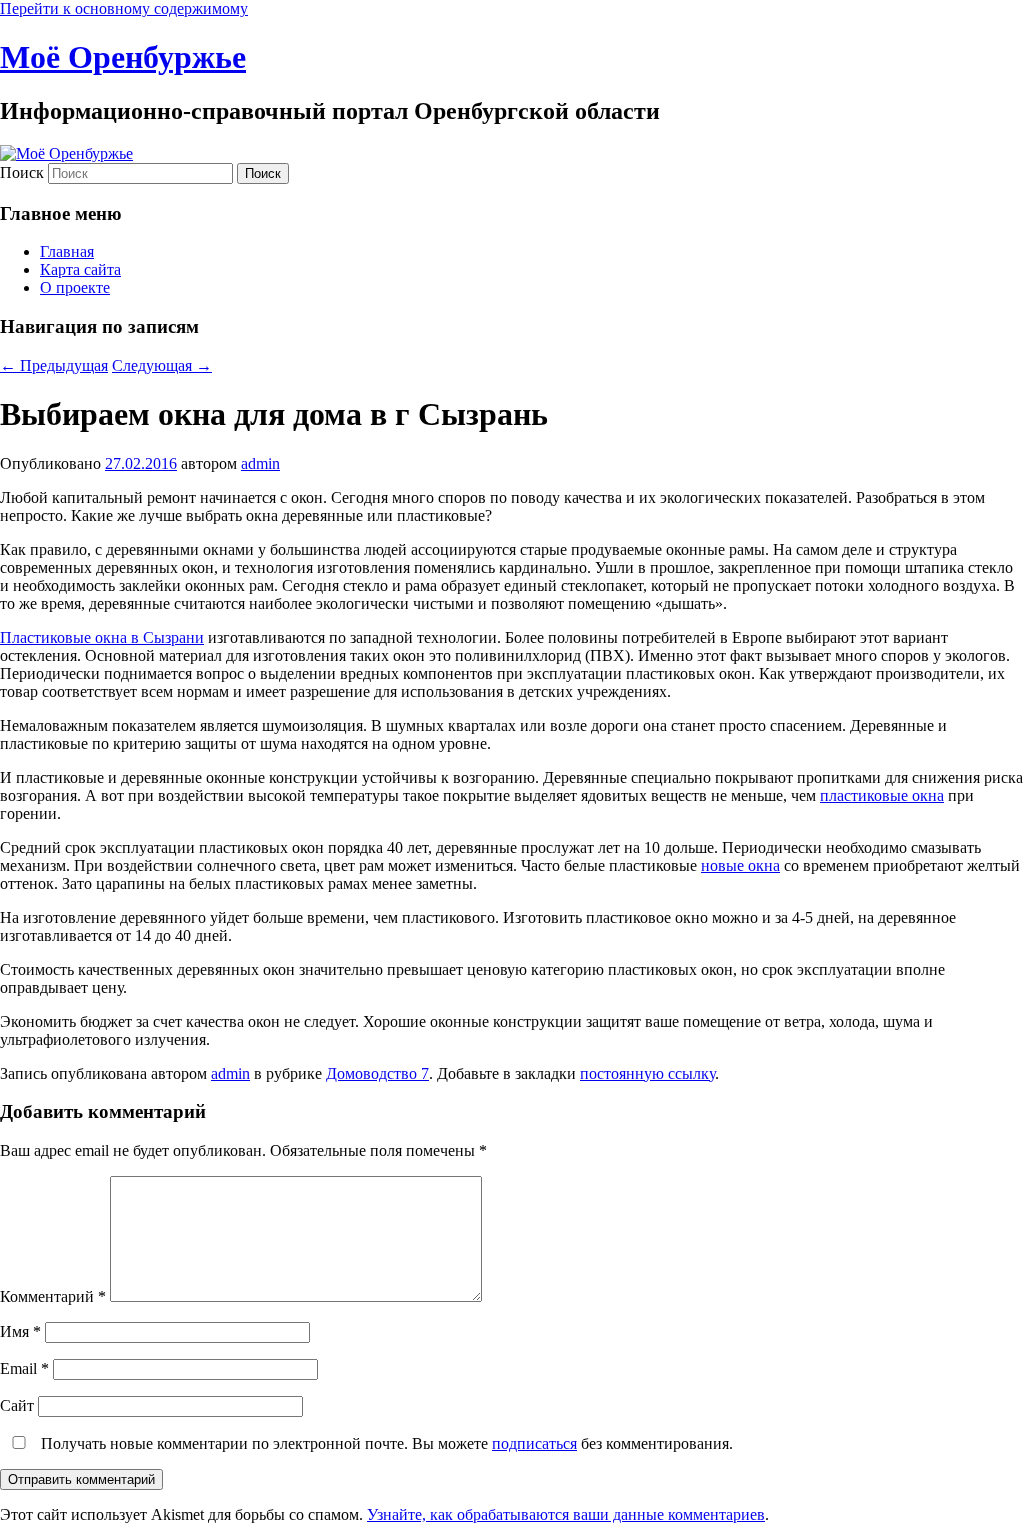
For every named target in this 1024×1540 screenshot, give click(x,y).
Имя (20, 1331)
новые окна (740, 865)
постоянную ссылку (647, 1073)
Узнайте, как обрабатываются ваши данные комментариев (566, 1514)
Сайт (17, 1405)
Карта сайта (80, 269)
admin (260, 463)
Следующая (162, 365)
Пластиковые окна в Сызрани (102, 637)
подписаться (534, 1443)
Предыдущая (54, 365)
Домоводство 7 (377, 1073)
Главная (67, 251)
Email (24, 1368)
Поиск (22, 172)
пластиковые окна (882, 795)
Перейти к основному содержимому (124, 8)
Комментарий (53, 1296)
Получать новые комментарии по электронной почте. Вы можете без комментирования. (385, 1443)
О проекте (75, 287)
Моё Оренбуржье (123, 57)
